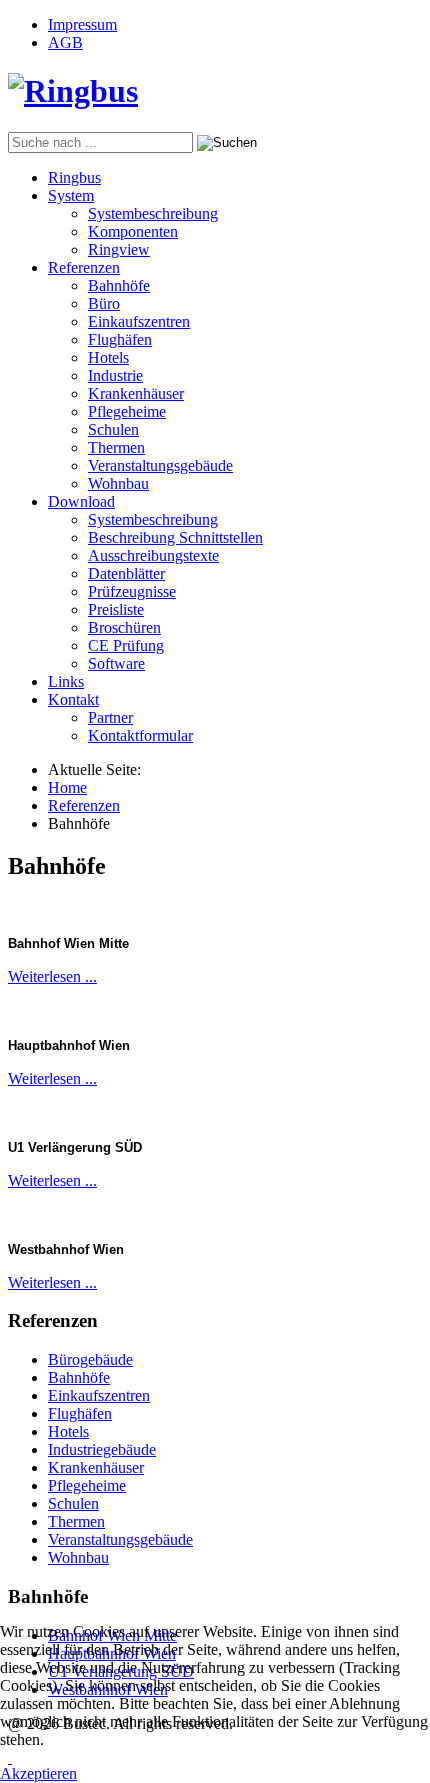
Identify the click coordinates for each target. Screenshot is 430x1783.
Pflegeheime (127, 411)
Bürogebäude (90, 1359)
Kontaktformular (140, 735)
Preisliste (116, 609)
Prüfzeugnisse (132, 591)
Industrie (115, 375)
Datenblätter (126, 573)
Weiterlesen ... (52, 976)
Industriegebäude (102, 1449)
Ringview (119, 249)
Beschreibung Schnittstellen (175, 537)
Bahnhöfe (119, 285)
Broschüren (124, 627)
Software (116, 663)
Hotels (108, 357)
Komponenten (133, 231)
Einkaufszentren (139, 321)
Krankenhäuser (136, 393)
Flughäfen (120, 339)
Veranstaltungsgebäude (160, 465)
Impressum (82, 24)
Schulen (113, 429)
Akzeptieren (38, 1773)
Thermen (116, 447)
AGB (65, 42)
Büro (104, 303)
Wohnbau (118, 483)
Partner (110, 717)
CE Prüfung (126, 645)
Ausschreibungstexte (153, 555)
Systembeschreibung (153, 213)
